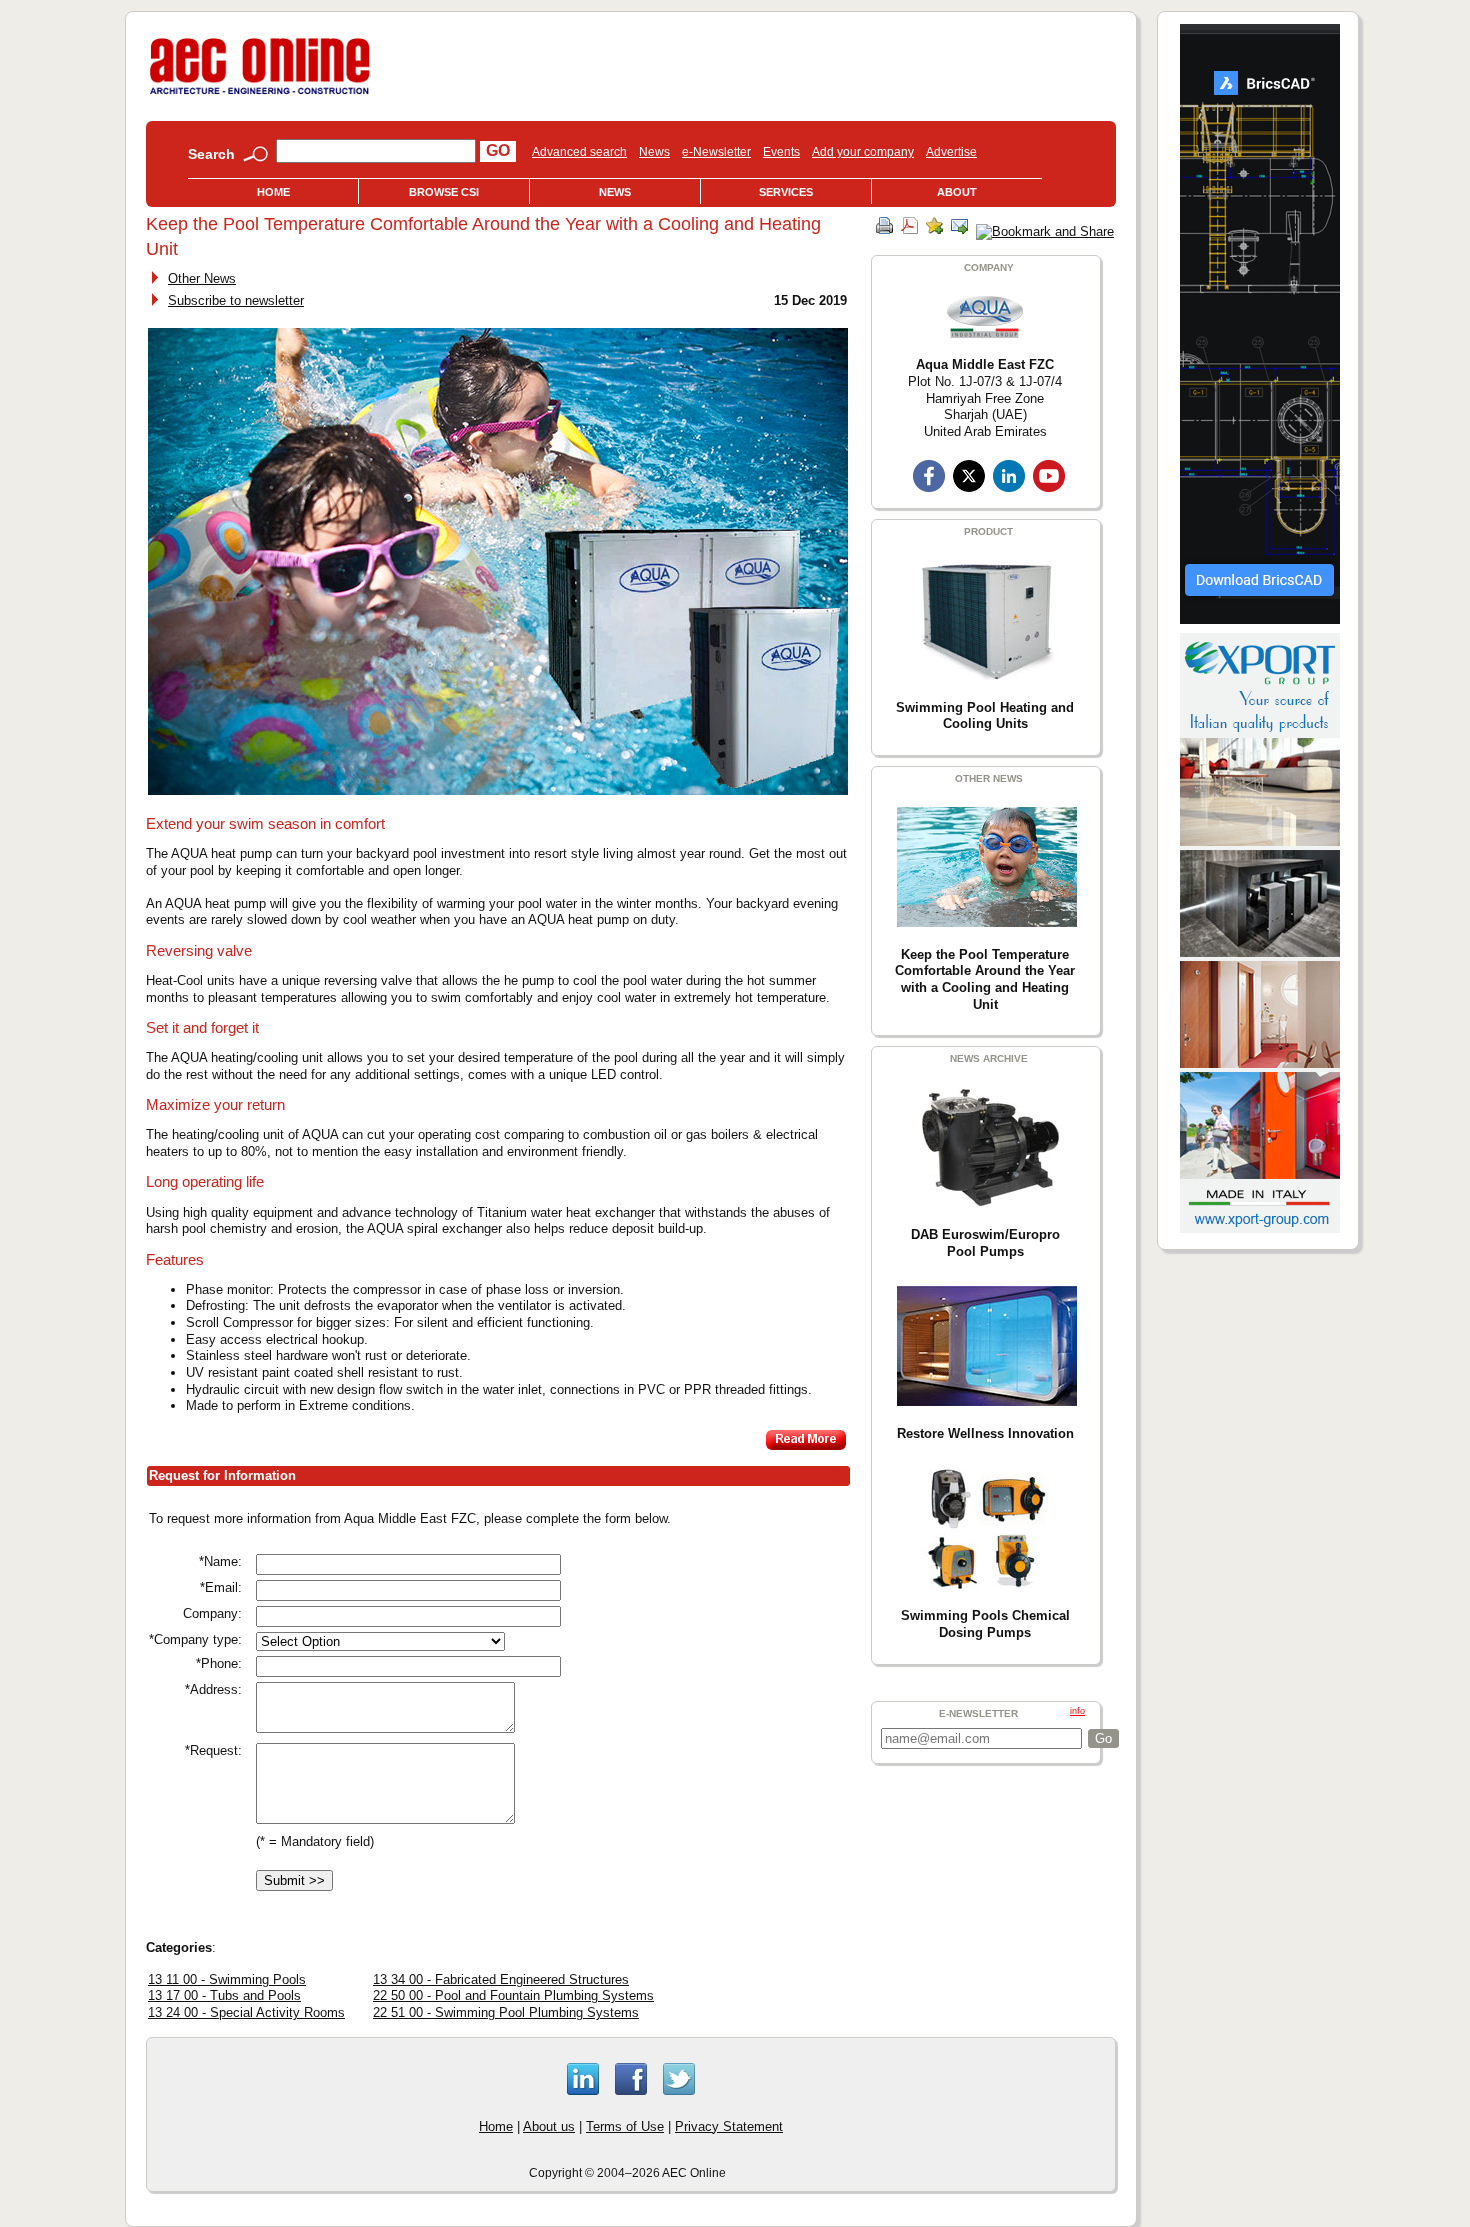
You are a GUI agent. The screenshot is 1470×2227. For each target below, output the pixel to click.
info (1077, 1711)
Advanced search (579, 152)
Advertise (951, 152)
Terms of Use (625, 2126)
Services (786, 192)
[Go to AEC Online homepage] (260, 94)
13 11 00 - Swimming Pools (227, 1979)
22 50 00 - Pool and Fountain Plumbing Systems (513, 1995)
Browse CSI (444, 192)
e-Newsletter (716, 152)
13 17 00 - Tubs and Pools (224, 1995)
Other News (202, 278)
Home (273, 192)
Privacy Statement (729, 2126)
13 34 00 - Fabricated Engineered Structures (501, 1979)
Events (781, 152)
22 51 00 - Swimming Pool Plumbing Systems (506, 2012)
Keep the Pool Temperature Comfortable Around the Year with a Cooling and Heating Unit (985, 979)
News (654, 152)
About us (549, 2126)
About (957, 192)
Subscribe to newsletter (236, 300)
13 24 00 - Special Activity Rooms (246, 2012)
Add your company (863, 152)
